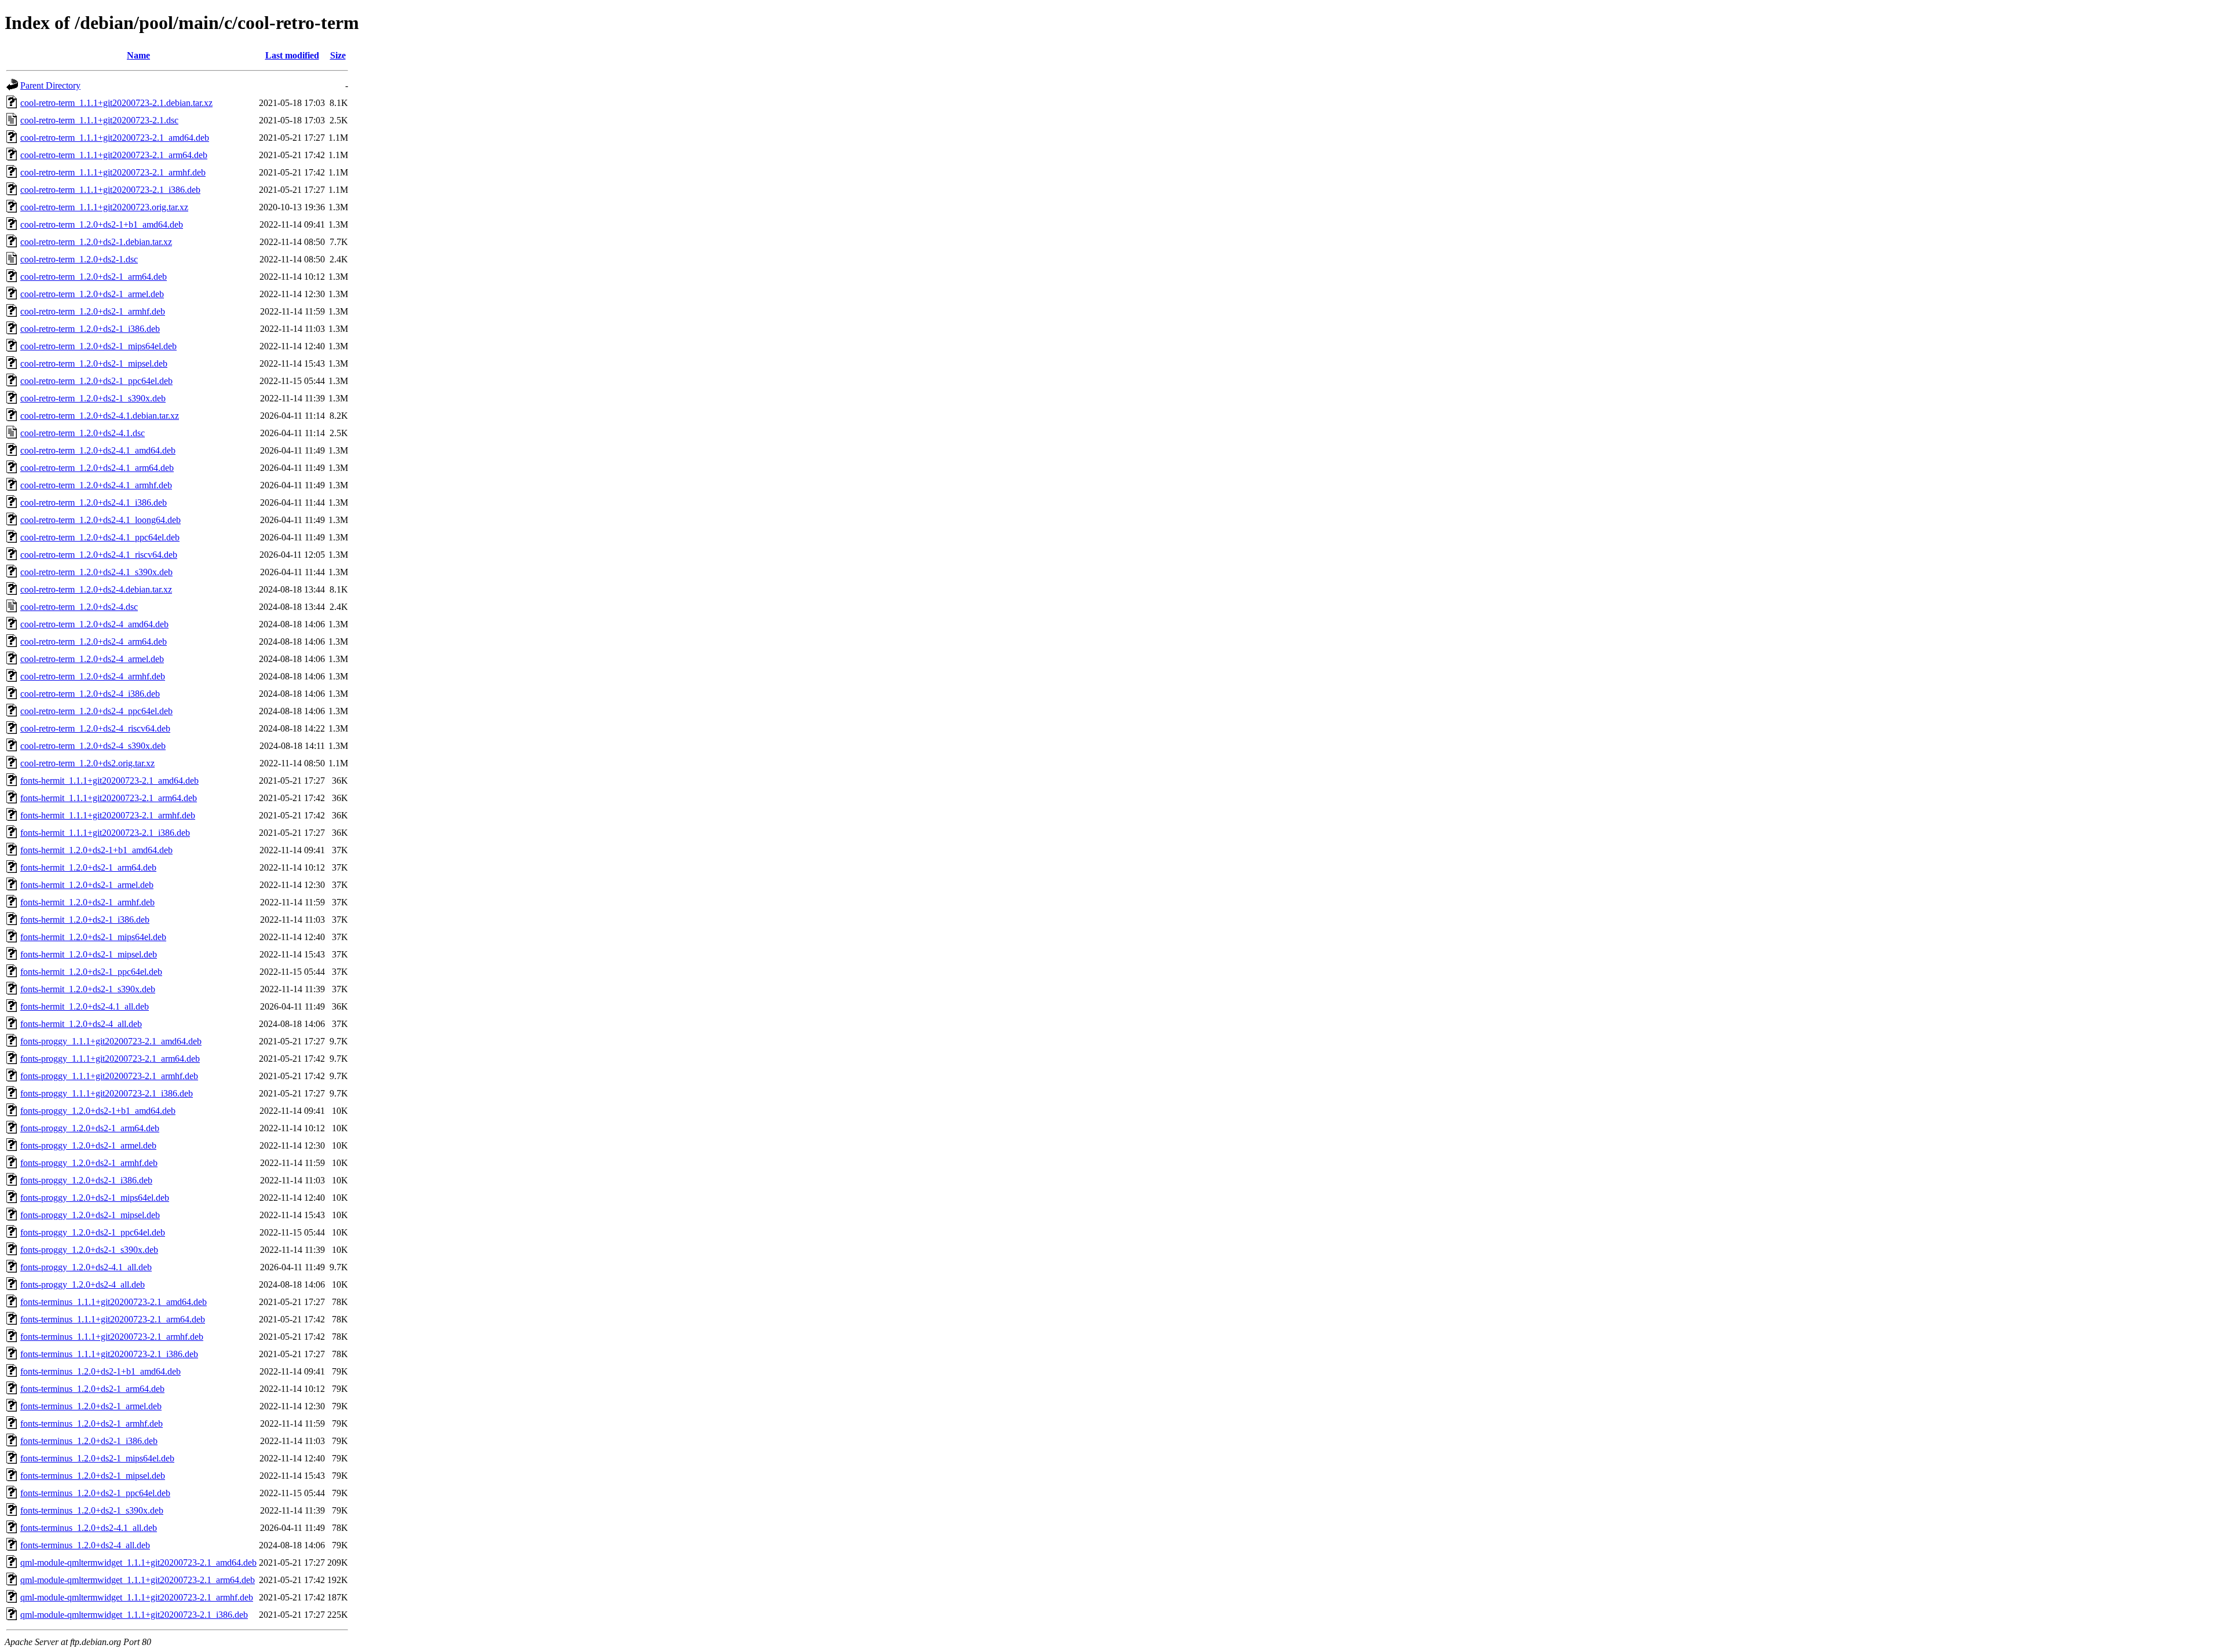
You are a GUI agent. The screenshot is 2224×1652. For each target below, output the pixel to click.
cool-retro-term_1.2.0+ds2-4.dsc (79, 607)
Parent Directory (50, 85)
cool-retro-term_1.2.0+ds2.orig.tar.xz (87, 763)
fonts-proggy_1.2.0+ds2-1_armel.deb (88, 1145)
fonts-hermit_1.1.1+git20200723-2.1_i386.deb (105, 833)
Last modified (292, 55)
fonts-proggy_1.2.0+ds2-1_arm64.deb (90, 1128)
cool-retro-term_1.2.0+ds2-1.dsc (79, 259)
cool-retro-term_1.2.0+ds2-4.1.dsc (83, 433)
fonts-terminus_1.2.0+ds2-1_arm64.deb (92, 1389)
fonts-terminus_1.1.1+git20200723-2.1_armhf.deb (112, 1337)
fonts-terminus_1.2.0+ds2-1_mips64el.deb (97, 1458)
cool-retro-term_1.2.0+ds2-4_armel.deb (92, 659)
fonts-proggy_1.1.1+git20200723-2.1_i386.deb (107, 1093)
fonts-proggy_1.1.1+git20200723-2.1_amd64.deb (111, 1041)
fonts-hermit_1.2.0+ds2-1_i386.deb (85, 920)
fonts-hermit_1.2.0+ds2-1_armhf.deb (87, 902)
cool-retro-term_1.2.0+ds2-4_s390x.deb (93, 746)
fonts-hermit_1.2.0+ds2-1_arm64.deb (88, 867)
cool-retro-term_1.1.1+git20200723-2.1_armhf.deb (113, 172)
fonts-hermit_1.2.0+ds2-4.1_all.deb (85, 1006)
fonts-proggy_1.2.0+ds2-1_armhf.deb (89, 1163)
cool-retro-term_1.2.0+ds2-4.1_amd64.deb (98, 450)
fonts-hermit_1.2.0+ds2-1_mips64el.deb (93, 937)
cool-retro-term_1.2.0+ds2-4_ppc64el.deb (96, 711)
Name (138, 55)
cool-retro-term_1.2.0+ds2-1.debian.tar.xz (96, 242)
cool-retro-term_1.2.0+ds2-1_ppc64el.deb (96, 381)
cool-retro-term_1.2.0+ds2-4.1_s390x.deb (96, 572)
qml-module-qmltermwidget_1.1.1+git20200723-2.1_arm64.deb (138, 1580)
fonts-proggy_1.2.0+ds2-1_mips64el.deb (95, 1198)
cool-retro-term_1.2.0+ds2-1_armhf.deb (93, 311)
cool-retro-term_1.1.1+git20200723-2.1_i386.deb (110, 190)
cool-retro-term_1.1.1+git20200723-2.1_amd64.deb (115, 138)
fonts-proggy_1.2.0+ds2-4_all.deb (83, 1284)
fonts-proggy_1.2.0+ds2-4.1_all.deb (86, 1267)
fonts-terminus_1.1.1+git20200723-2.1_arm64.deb (113, 1319)
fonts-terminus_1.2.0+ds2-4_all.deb (85, 1545)
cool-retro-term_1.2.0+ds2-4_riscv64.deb (95, 728)
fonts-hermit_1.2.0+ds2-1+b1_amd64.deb (96, 850)
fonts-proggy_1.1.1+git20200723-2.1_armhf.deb (109, 1076)
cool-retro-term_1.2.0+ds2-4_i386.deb (90, 694)
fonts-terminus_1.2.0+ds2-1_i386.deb (89, 1441)
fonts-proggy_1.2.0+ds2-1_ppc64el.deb (93, 1232)
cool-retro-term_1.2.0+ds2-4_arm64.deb (94, 642)
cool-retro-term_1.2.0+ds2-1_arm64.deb (94, 277)
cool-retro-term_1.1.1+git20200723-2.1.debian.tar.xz (116, 103)
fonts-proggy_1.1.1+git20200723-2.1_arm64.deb (110, 1059)
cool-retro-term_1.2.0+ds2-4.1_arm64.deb (97, 468)
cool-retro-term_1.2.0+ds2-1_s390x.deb (93, 398)
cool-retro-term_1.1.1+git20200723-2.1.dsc (99, 120)
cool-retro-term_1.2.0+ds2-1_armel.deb (92, 294)
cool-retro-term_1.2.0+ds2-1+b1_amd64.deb (102, 224)
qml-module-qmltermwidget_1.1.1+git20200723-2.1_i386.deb (134, 1615)
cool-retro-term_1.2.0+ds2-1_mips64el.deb (98, 346)
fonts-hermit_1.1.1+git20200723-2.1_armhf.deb (108, 815)
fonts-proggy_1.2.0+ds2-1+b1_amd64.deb (98, 1111)
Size (338, 55)
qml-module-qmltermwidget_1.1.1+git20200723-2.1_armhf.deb (137, 1597)
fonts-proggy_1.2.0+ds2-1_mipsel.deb (90, 1215)
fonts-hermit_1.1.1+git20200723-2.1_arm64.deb (109, 798)
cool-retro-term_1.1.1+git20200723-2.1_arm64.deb (114, 155)
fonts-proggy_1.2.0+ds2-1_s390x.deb (89, 1250)
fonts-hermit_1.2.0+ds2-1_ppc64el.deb (91, 972)
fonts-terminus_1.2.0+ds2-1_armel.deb (91, 1406)
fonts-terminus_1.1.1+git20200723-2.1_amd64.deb (114, 1302)
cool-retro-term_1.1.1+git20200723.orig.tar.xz (104, 207)
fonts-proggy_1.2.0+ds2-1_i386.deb (86, 1180)
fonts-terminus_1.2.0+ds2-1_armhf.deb (92, 1423)
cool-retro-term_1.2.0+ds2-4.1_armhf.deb (96, 485)
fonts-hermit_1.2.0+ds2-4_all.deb (81, 1024)
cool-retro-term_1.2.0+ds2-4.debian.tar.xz (96, 589)
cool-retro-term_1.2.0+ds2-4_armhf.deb (93, 676)
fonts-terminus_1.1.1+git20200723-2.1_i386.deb (109, 1354)
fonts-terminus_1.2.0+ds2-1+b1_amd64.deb (100, 1371)
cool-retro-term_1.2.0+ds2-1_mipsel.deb (94, 363)
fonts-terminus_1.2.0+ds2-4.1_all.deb (89, 1528)
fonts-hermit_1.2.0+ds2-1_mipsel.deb (89, 954)
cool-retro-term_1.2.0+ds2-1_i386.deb (90, 329)
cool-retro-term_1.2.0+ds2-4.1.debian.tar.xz (100, 416)
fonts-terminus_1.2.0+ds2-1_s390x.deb (92, 1510)
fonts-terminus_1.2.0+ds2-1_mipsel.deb (93, 1476)
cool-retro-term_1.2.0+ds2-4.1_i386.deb (94, 502)
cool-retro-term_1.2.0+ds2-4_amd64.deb (94, 624)
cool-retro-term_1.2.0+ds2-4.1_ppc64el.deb (100, 537)
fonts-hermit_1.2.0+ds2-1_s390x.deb (88, 989)
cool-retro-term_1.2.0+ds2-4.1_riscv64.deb (99, 555)
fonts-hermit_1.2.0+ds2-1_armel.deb (87, 885)
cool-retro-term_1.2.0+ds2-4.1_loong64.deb (100, 520)
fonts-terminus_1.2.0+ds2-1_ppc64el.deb (95, 1493)
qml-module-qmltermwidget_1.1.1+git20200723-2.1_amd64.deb (138, 1563)
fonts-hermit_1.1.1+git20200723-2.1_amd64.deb (109, 781)
